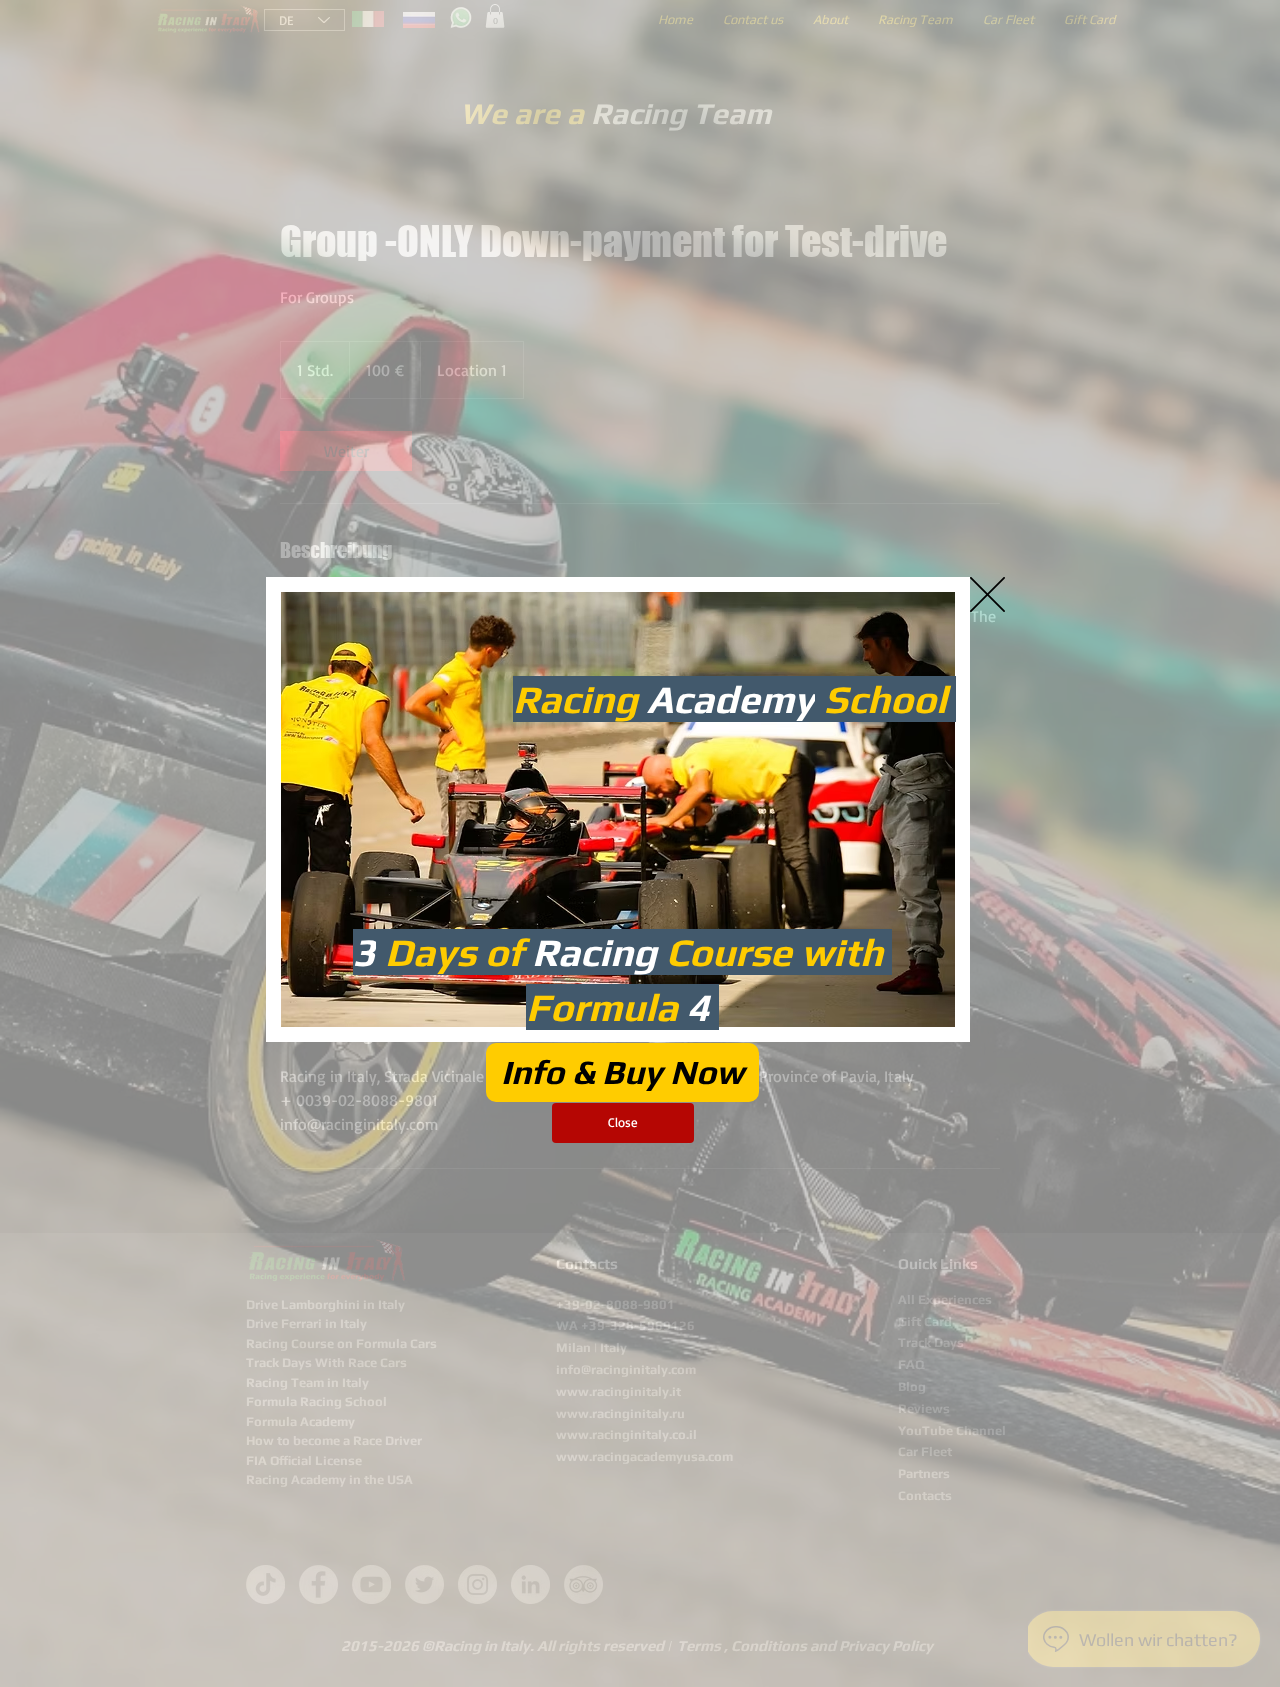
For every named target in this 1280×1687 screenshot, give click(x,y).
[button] (987, 594)
